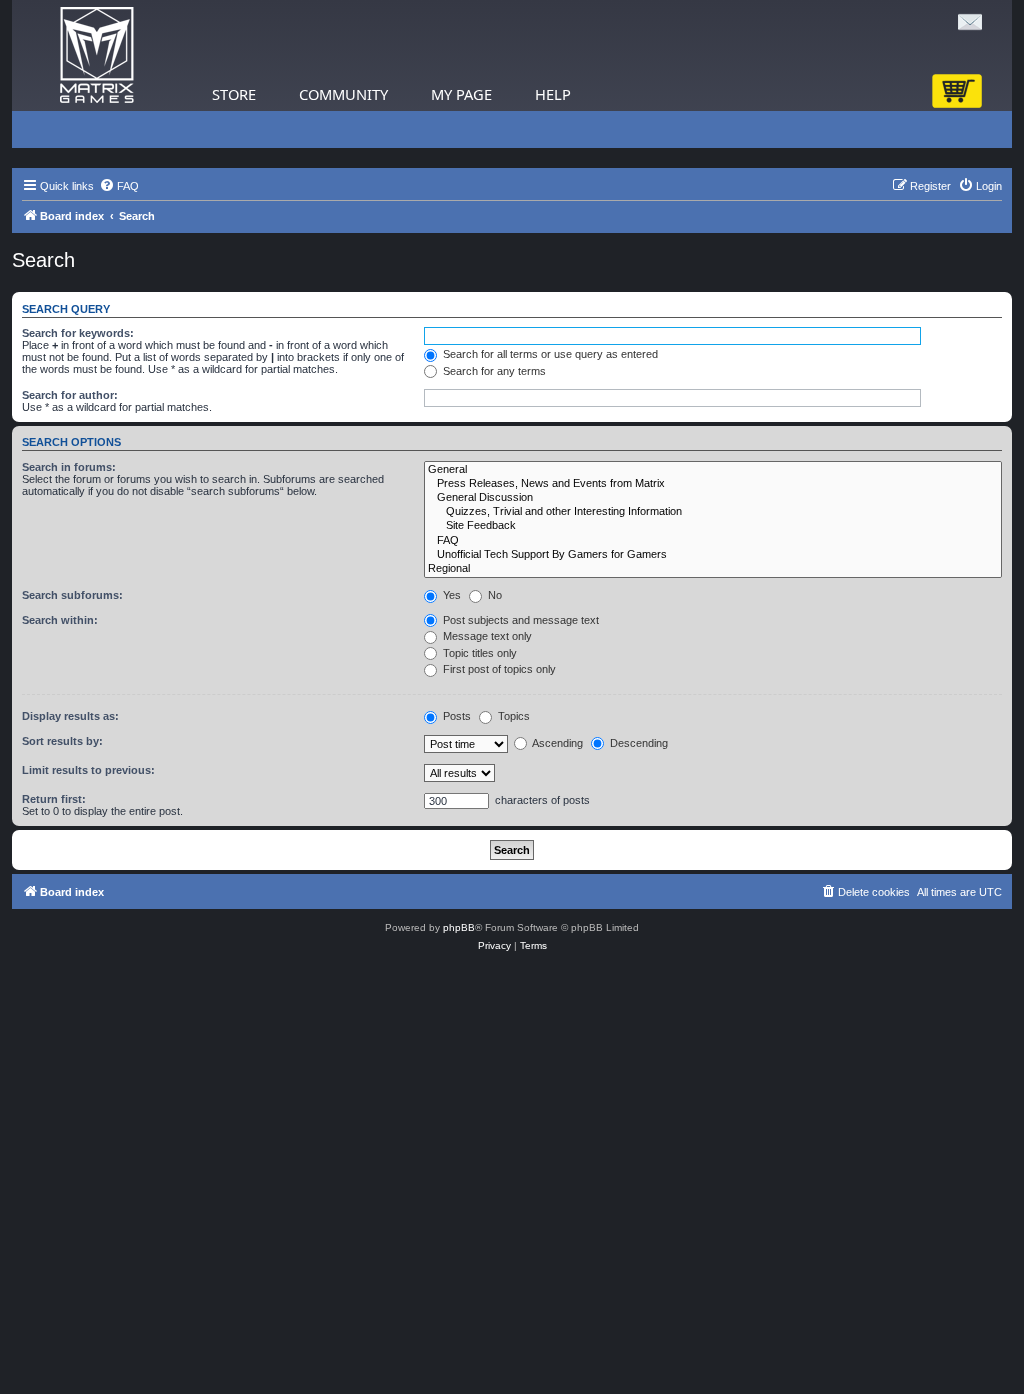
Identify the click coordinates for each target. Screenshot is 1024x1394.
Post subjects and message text (519, 620)
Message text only (486, 636)
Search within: (60, 620)
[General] (713, 470)
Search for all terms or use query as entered (549, 354)
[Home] (97, 55)
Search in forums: (69, 467)
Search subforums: (72, 595)
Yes (450, 595)
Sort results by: (62, 741)
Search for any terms (493, 371)
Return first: (54, 799)
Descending (637, 743)
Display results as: (70, 716)
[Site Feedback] (713, 526)
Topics (512, 716)
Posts (455, 716)
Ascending (556, 743)
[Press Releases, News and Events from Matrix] (713, 484)
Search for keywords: (78, 333)
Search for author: (70, 395)
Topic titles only (478, 653)
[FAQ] (713, 541)
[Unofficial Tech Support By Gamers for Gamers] (713, 555)
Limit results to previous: (88, 770)
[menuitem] (119, 186)
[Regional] (713, 569)
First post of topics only (498, 669)
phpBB (459, 927)
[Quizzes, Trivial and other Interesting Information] (713, 512)
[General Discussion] (713, 498)
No (493, 595)
